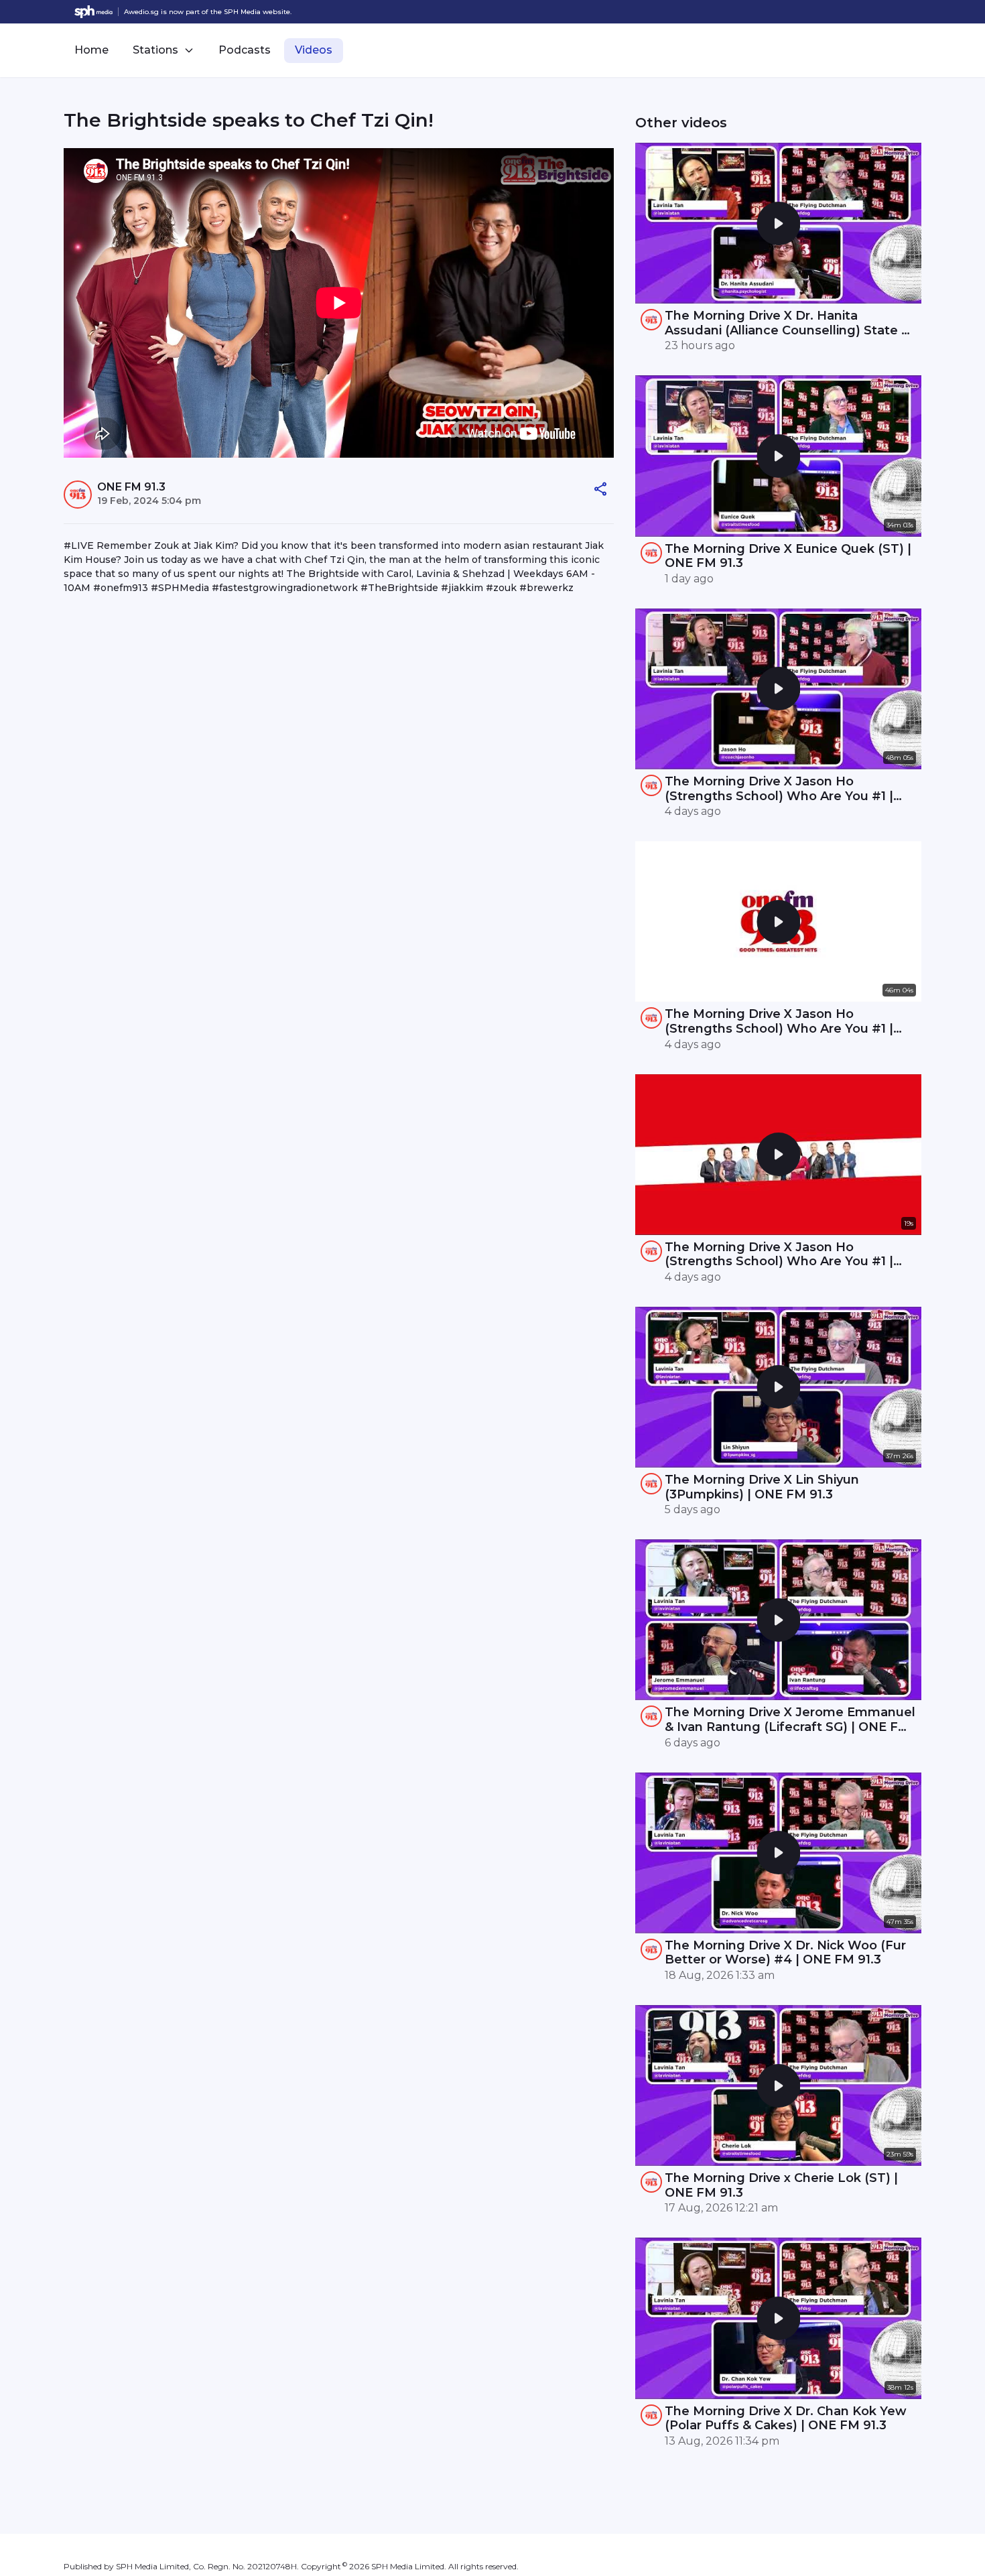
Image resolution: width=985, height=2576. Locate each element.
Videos (314, 50)
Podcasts (245, 50)
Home (91, 50)
